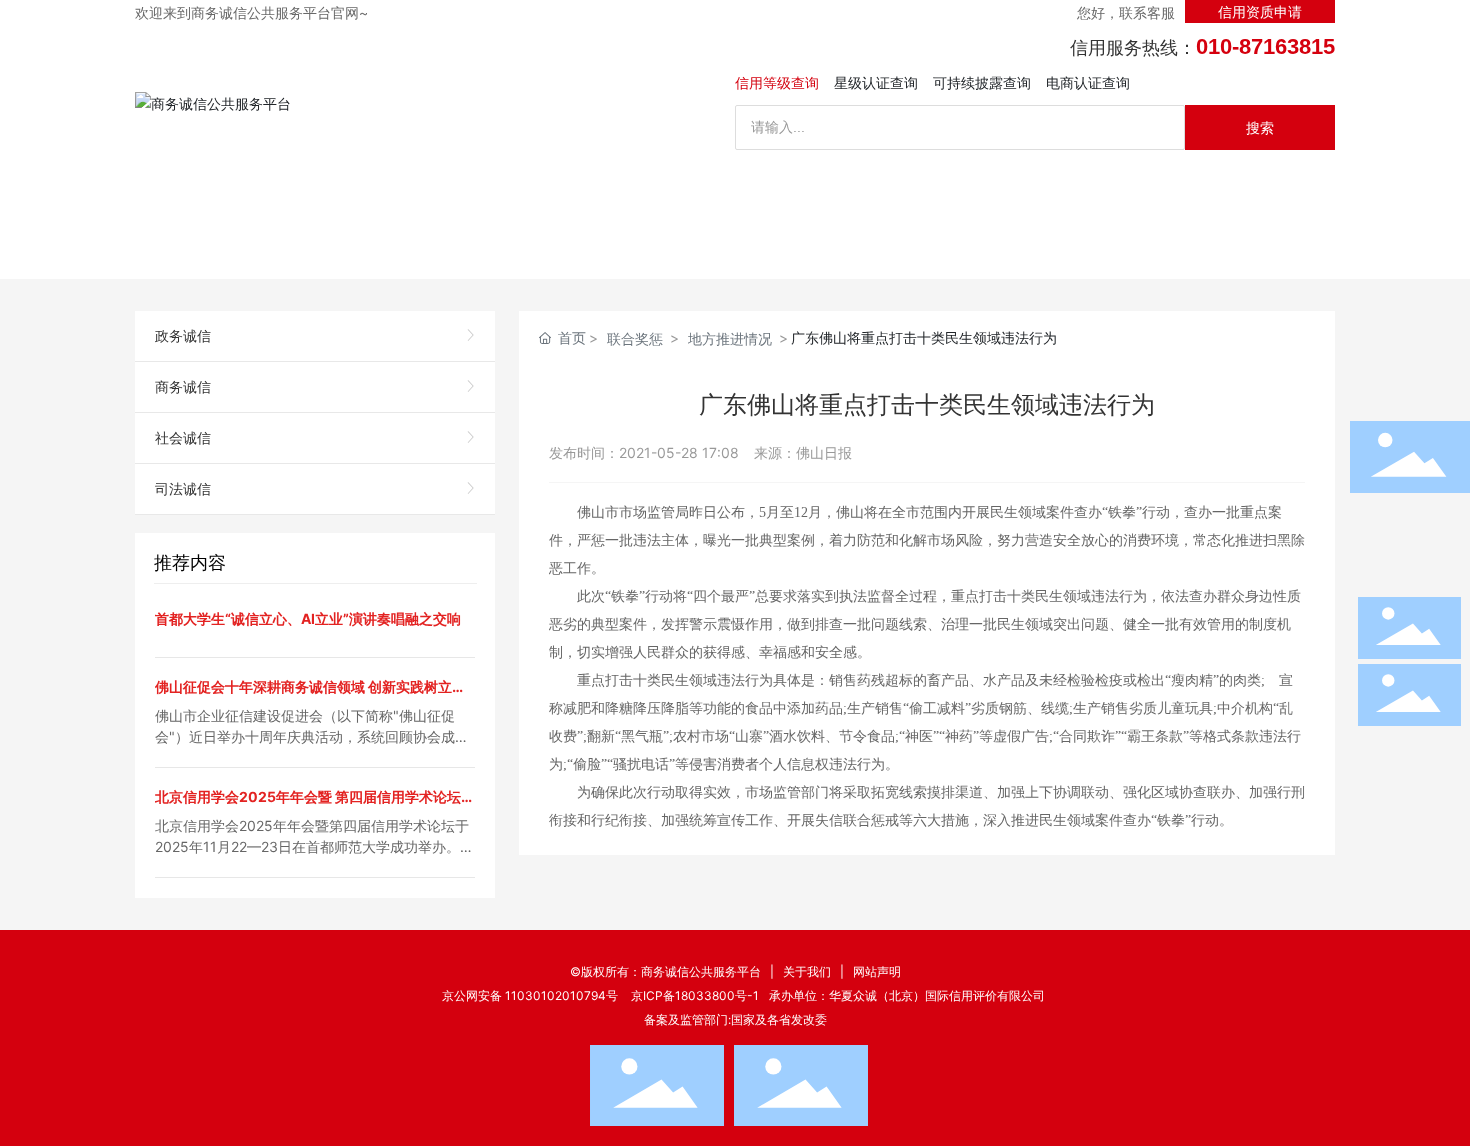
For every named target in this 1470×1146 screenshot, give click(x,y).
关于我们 (807, 971)
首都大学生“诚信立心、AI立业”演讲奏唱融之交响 (308, 618)
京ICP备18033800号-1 (695, 995)
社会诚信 (183, 437)
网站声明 (877, 971)
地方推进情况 (730, 338)
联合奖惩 (635, 338)
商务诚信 (183, 386)
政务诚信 (183, 335)
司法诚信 (183, 488)
